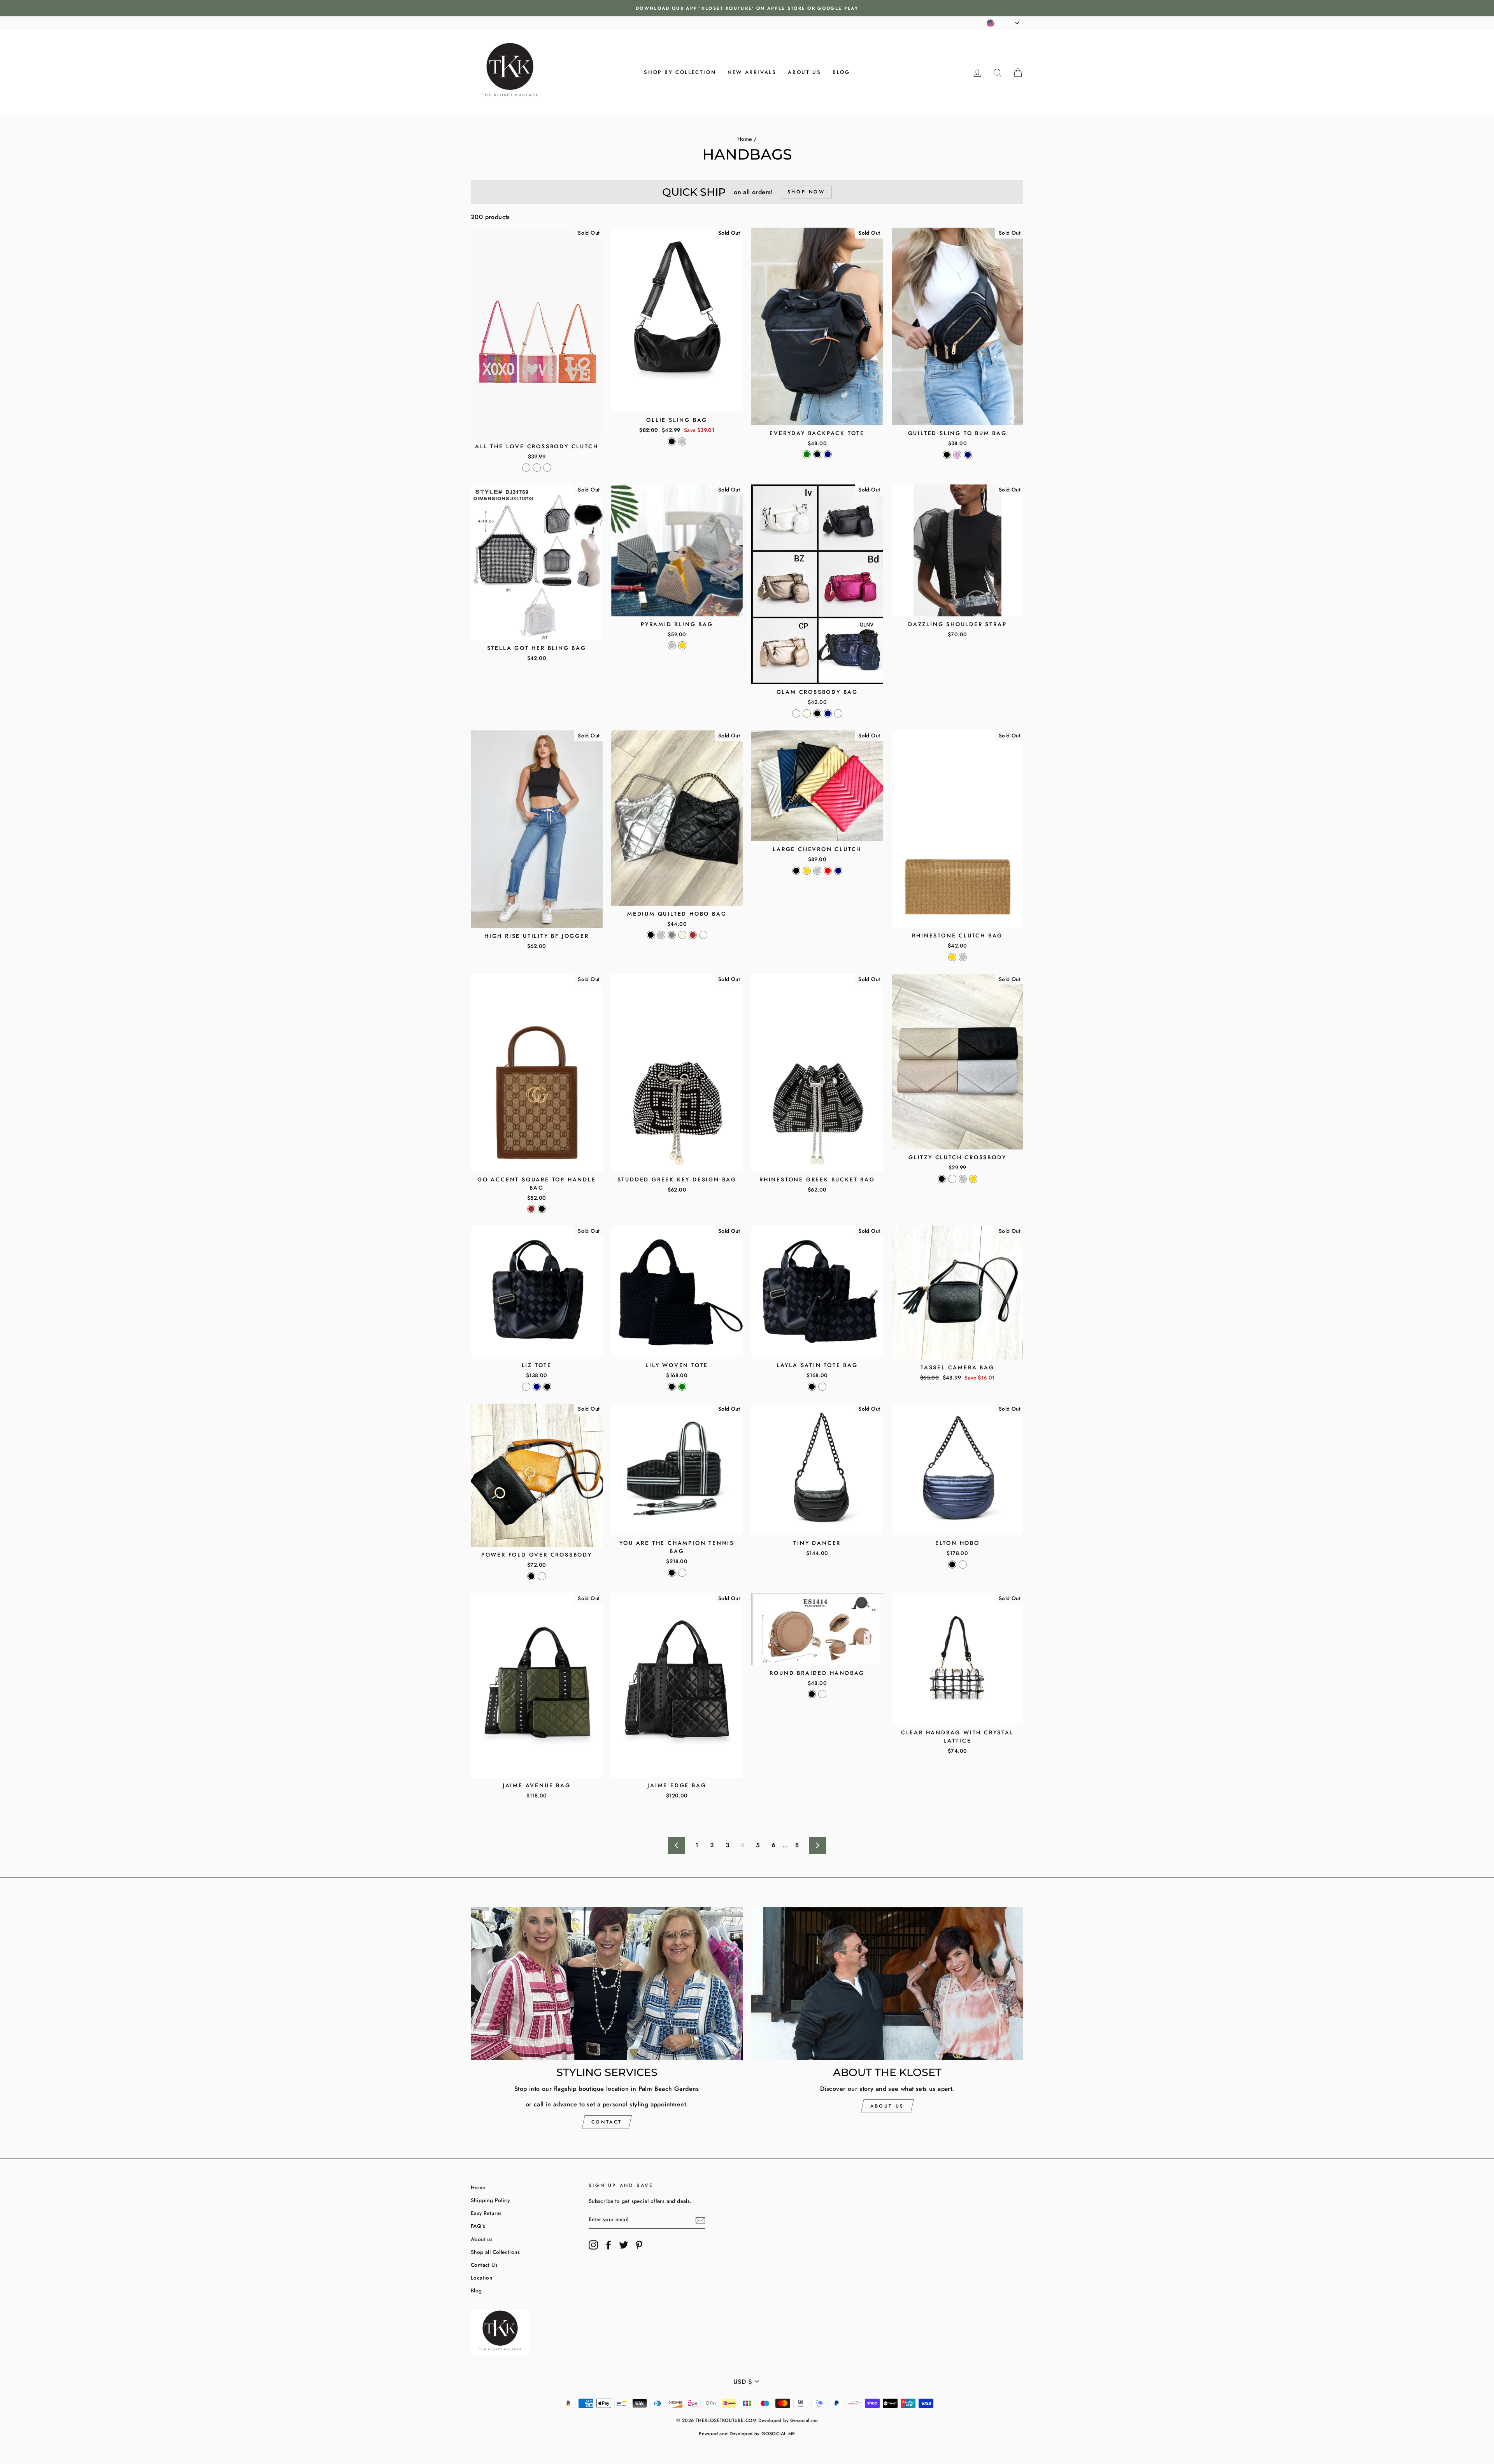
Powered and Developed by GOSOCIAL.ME (747, 2434)
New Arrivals (752, 72)
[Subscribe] (700, 2220)
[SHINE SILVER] (682, 441)
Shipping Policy (490, 2200)
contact (607, 2122)
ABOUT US (887, 2106)
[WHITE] (703, 935)
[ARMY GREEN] (807, 454)
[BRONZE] (838, 713)
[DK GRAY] (672, 935)
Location (481, 2278)
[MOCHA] (822, 1387)
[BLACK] (817, 454)
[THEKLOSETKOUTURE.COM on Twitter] (624, 2245)
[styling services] (607, 1983)
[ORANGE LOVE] (537, 468)
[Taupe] (822, 1694)
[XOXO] (526, 468)
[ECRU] (526, 1387)
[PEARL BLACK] (672, 1573)
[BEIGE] (682, 935)
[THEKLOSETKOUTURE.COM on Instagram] (593, 2245)
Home (745, 139)
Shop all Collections (495, 2252)
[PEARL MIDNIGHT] (963, 1565)
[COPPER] (796, 713)
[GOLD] (682, 645)
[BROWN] (693, 935)
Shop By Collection (680, 72)
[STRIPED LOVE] (547, 468)
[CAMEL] (542, 1576)
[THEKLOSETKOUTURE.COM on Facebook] (608, 2245)
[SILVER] (672, 645)
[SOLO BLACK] (672, 441)
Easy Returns (486, 2213)
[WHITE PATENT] (682, 1573)
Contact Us (484, 2265)
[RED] (828, 871)
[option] (747, 8)
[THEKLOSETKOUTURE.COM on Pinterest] (639, 2245)
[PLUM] (957, 455)
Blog (841, 72)
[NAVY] (828, 454)
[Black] (812, 1694)
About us (804, 72)
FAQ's (478, 2226)
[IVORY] (807, 713)
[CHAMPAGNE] (952, 1179)
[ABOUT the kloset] (887, 1983)
